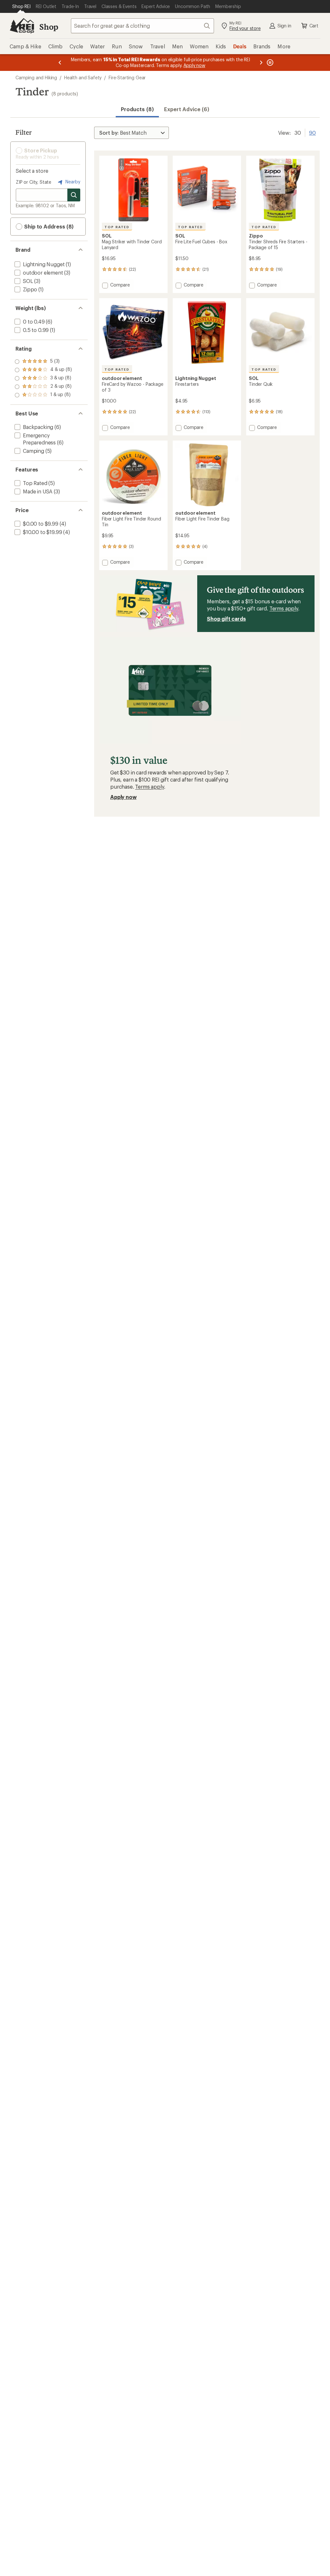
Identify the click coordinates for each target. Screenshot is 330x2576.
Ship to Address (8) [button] (48, 226)
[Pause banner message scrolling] (269, 63)
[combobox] (142, 26)
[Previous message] (60, 63)
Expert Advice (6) (187, 109)
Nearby (72, 182)
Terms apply (284, 608)
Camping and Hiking (36, 78)
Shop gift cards (226, 619)
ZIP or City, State (34, 182)
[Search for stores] (74, 195)
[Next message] (261, 63)
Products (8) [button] (137, 109)
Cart (314, 26)
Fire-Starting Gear (127, 78)
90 (312, 132)
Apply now (123, 797)
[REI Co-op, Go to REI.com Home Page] (22, 26)
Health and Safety (83, 78)
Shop (49, 27)
